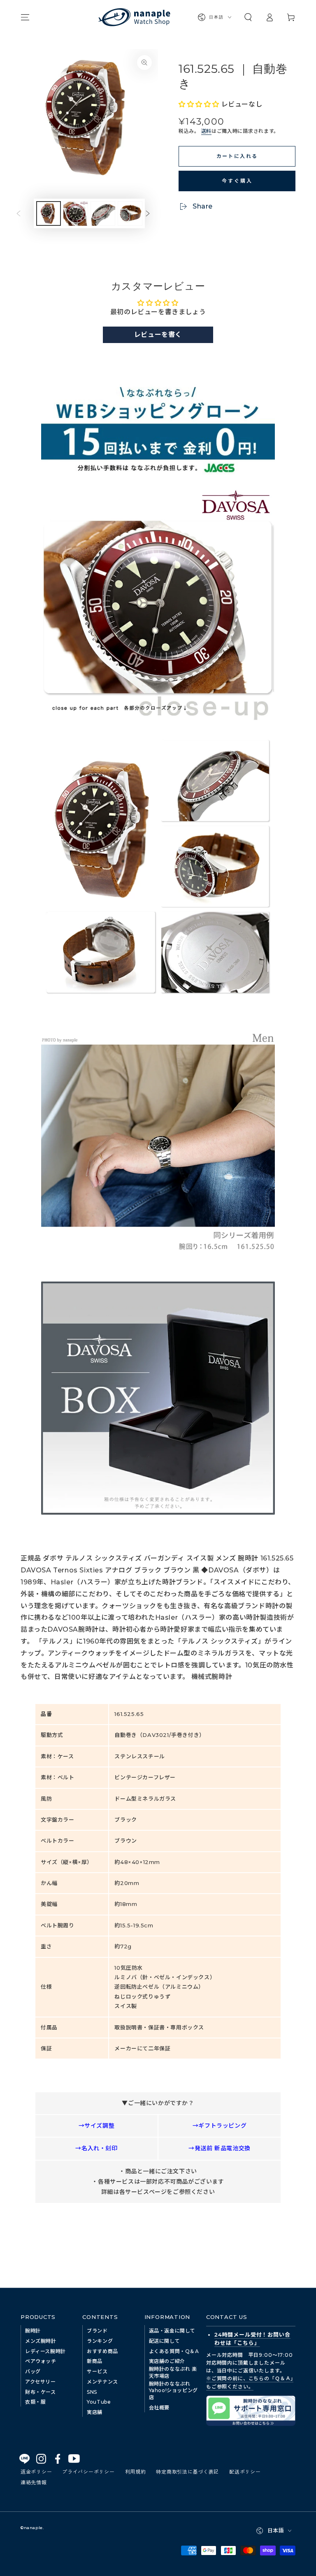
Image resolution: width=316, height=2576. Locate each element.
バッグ (33, 2371)
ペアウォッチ (41, 2361)
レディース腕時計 (45, 2351)
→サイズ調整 (97, 2126)
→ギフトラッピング (220, 2126)
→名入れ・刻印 (96, 2148)
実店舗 (95, 2412)
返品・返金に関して (172, 2331)
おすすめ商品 (102, 2351)
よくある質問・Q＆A (174, 2351)
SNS (92, 2392)
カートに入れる (237, 156)
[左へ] (25, 213)
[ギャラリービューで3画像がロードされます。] (103, 213)
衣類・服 (35, 2402)
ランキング (100, 2341)
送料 (206, 131)
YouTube (99, 2402)
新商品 (95, 2361)
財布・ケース (41, 2392)
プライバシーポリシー (88, 2471)
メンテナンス (102, 2382)
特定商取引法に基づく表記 (187, 2471)
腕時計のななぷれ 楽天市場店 (173, 2372)
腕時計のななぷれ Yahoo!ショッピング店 (173, 2391)
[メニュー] (25, 17)
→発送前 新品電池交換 (220, 2148)
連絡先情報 (34, 2482)
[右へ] (154, 213)
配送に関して (165, 2341)
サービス (97, 2371)
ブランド (97, 2331)
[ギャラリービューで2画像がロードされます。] (76, 213)
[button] (248, 17)
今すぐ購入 (237, 180)
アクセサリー (41, 2382)
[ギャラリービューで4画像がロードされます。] (130, 213)
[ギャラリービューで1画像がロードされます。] (49, 213)
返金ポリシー (36, 2471)
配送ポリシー (245, 2471)
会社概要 (159, 2408)
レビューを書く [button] (158, 335)
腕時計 (33, 2331)
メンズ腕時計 (41, 2341)
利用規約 (136, 2471)
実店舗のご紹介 (167, 2361)
